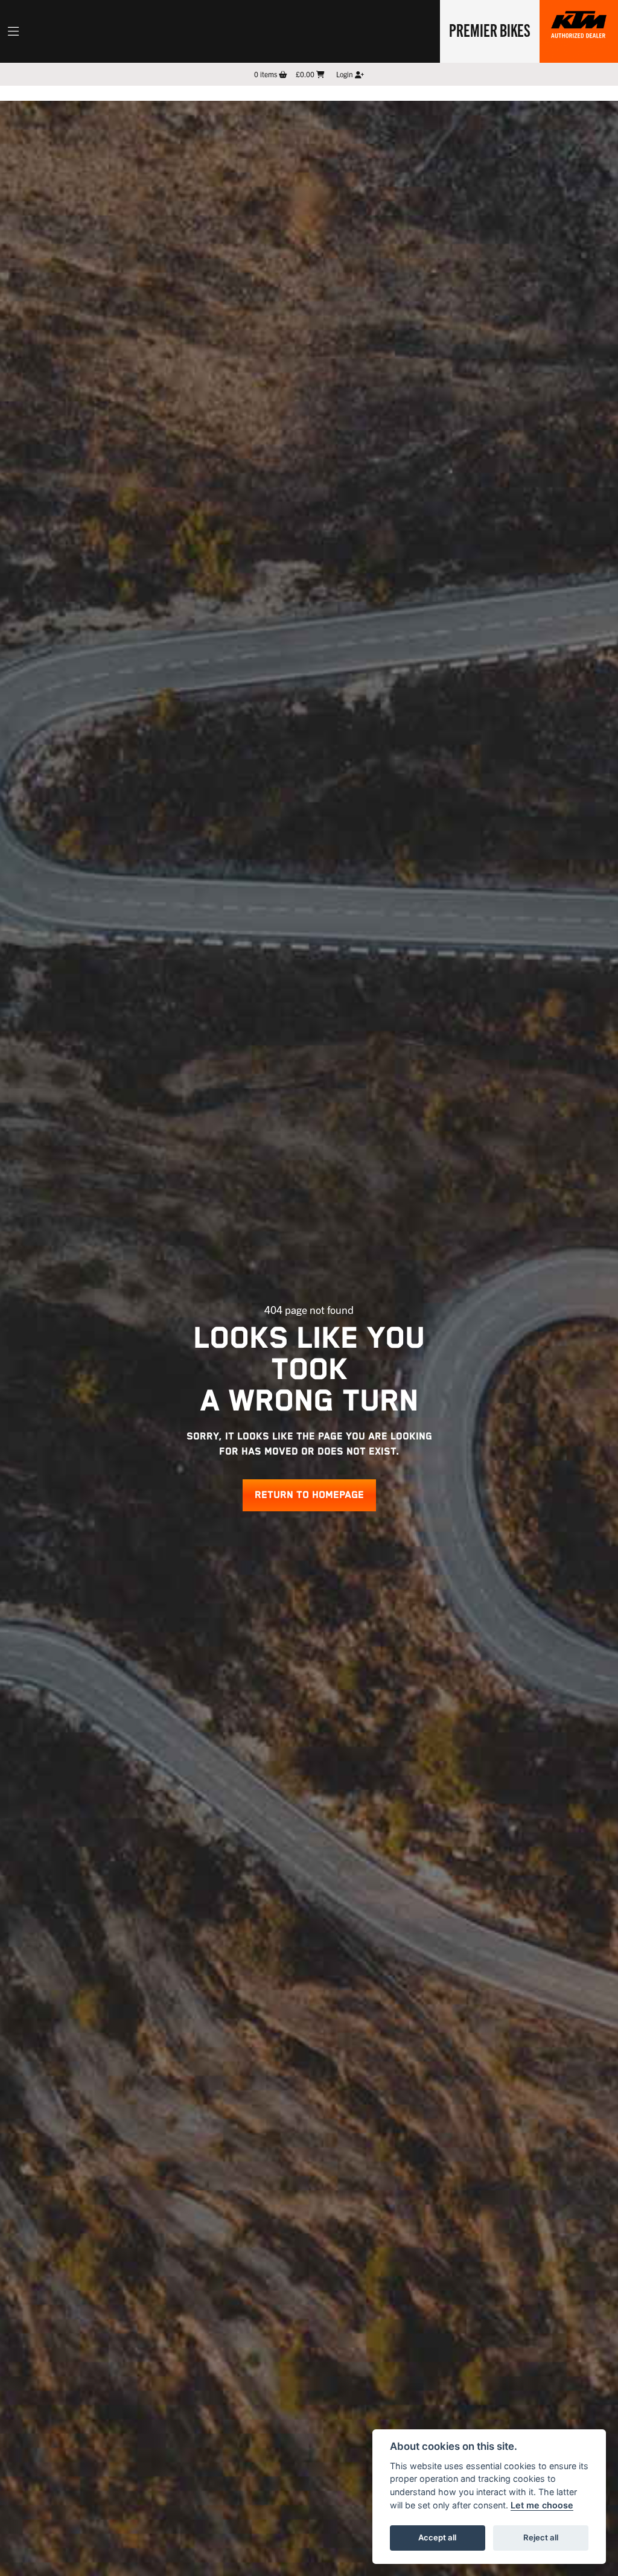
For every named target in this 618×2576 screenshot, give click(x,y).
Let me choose (542, 2505)
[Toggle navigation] (13, 31)
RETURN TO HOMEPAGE (309, 1495)
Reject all (541, 2537)
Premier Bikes (490, 30)
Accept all (437, 2537)
